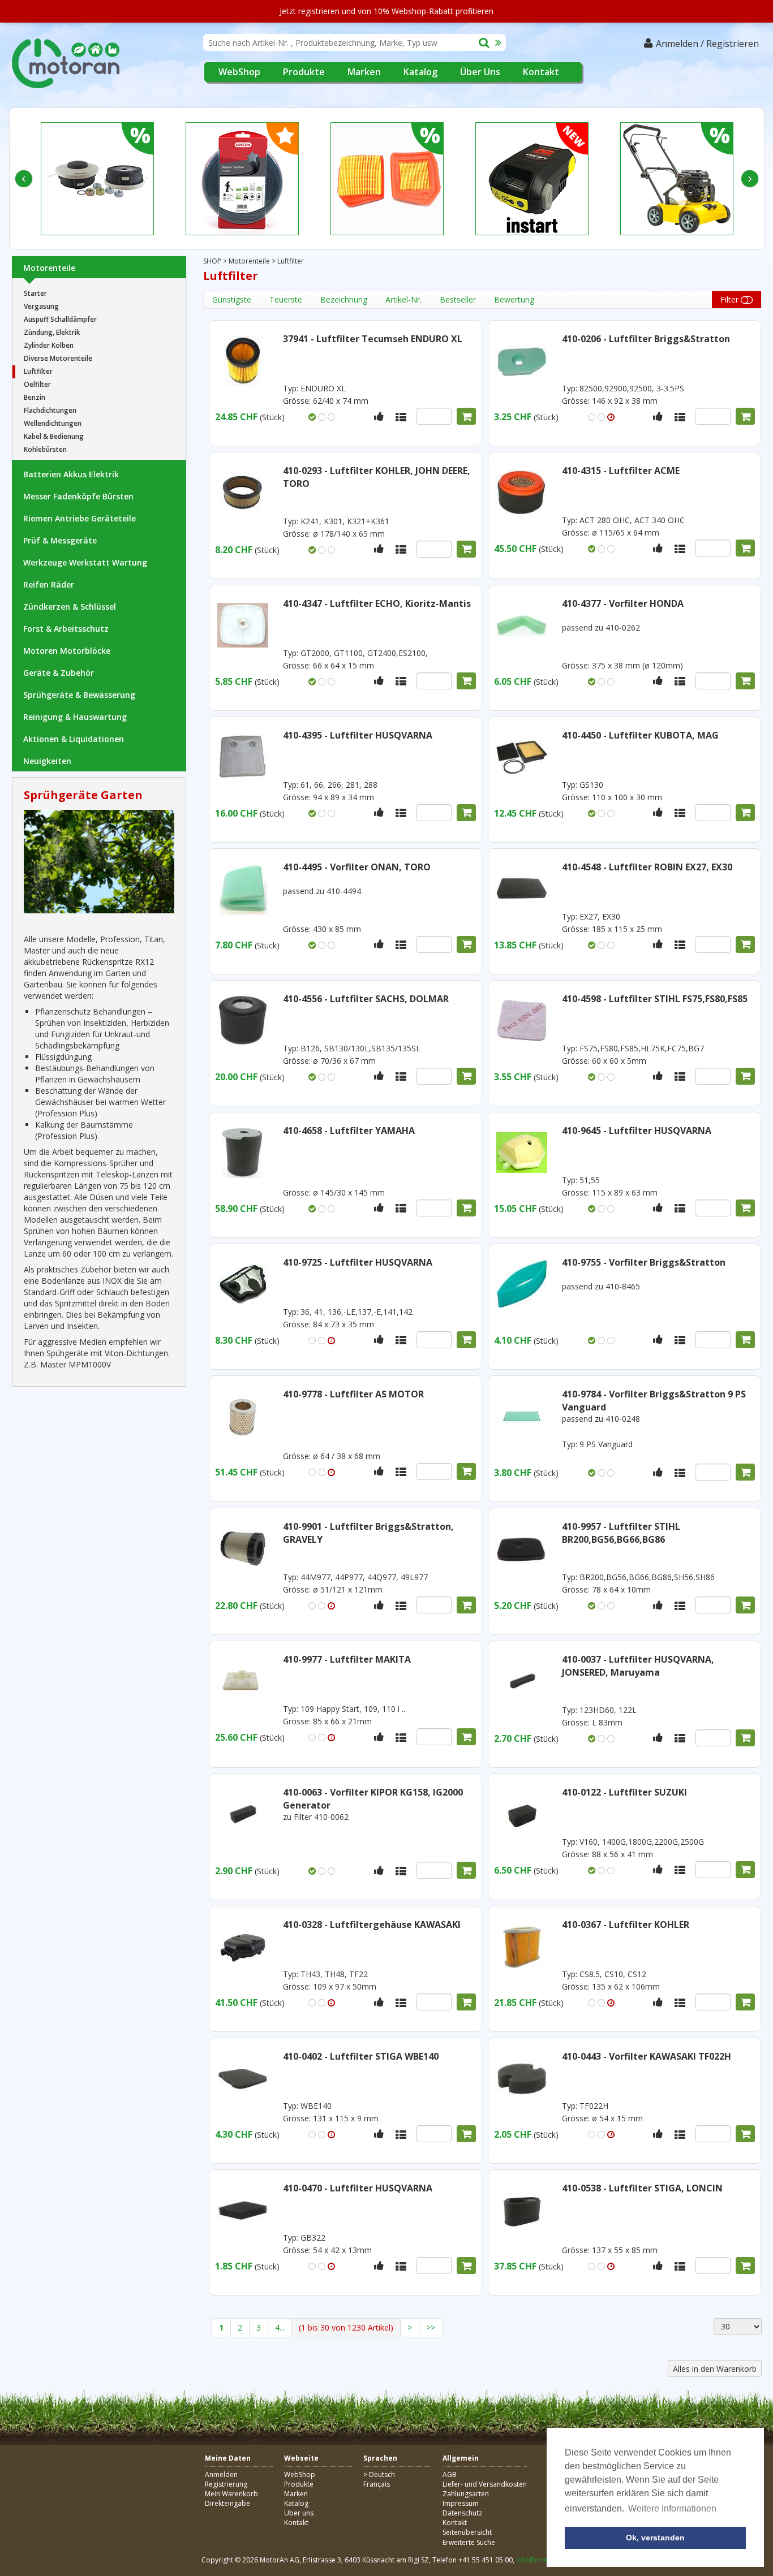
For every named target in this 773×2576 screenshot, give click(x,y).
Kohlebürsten (45, 449)
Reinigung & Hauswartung (75, 717)
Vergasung (41, 306)
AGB (450, 2474)
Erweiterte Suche (469, 2542)
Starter (35, 293)
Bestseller (458, 299)
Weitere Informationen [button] (672, 2508)
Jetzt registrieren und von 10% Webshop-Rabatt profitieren (386, 11)
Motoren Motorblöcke (67, 651)
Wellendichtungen (53, 423)
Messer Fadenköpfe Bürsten (78, 496)
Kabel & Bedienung (54, 436)
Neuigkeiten (47, 761)
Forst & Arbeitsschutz (66, 629)
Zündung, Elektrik (52, 332)
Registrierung (226, 2484)
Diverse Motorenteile (58, 358)
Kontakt (541, 72)
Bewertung (514, 299)
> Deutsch (379, 2474)
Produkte (304, 72)
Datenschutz (462, 2513)
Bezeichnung (344, 299)
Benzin (35, 397)
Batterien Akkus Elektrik (71, 474)
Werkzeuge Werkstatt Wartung (85, 562)
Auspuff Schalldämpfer (60, 319)
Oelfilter (37, 384)
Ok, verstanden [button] (655, 2538)
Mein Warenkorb (231, 2494)
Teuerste (286, 299)
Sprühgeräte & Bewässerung (79, 695)
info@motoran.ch (544, 2560)
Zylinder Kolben (49, 345)
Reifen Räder (49, 584)
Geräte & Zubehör (59, 673)
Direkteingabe (227, 2503)
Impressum (461, 2503)
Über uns (480, 72)
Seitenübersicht (467, 2532)
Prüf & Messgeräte (60, 540)
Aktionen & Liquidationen (74, 739)
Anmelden (221, 2474)
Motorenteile (49, 268)
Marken (364, 72)
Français (377, 2484)
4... (280, 2327)
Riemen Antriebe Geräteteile (80, 518)
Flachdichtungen (50, 410)
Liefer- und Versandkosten (485, 2484)
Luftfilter (38, 371)
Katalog (420, 72)
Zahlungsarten (466, 2494)
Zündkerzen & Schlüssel (70, 607)
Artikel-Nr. (403, 299)
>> (431, 2327)
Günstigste (232, 299)
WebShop (239, 72)
